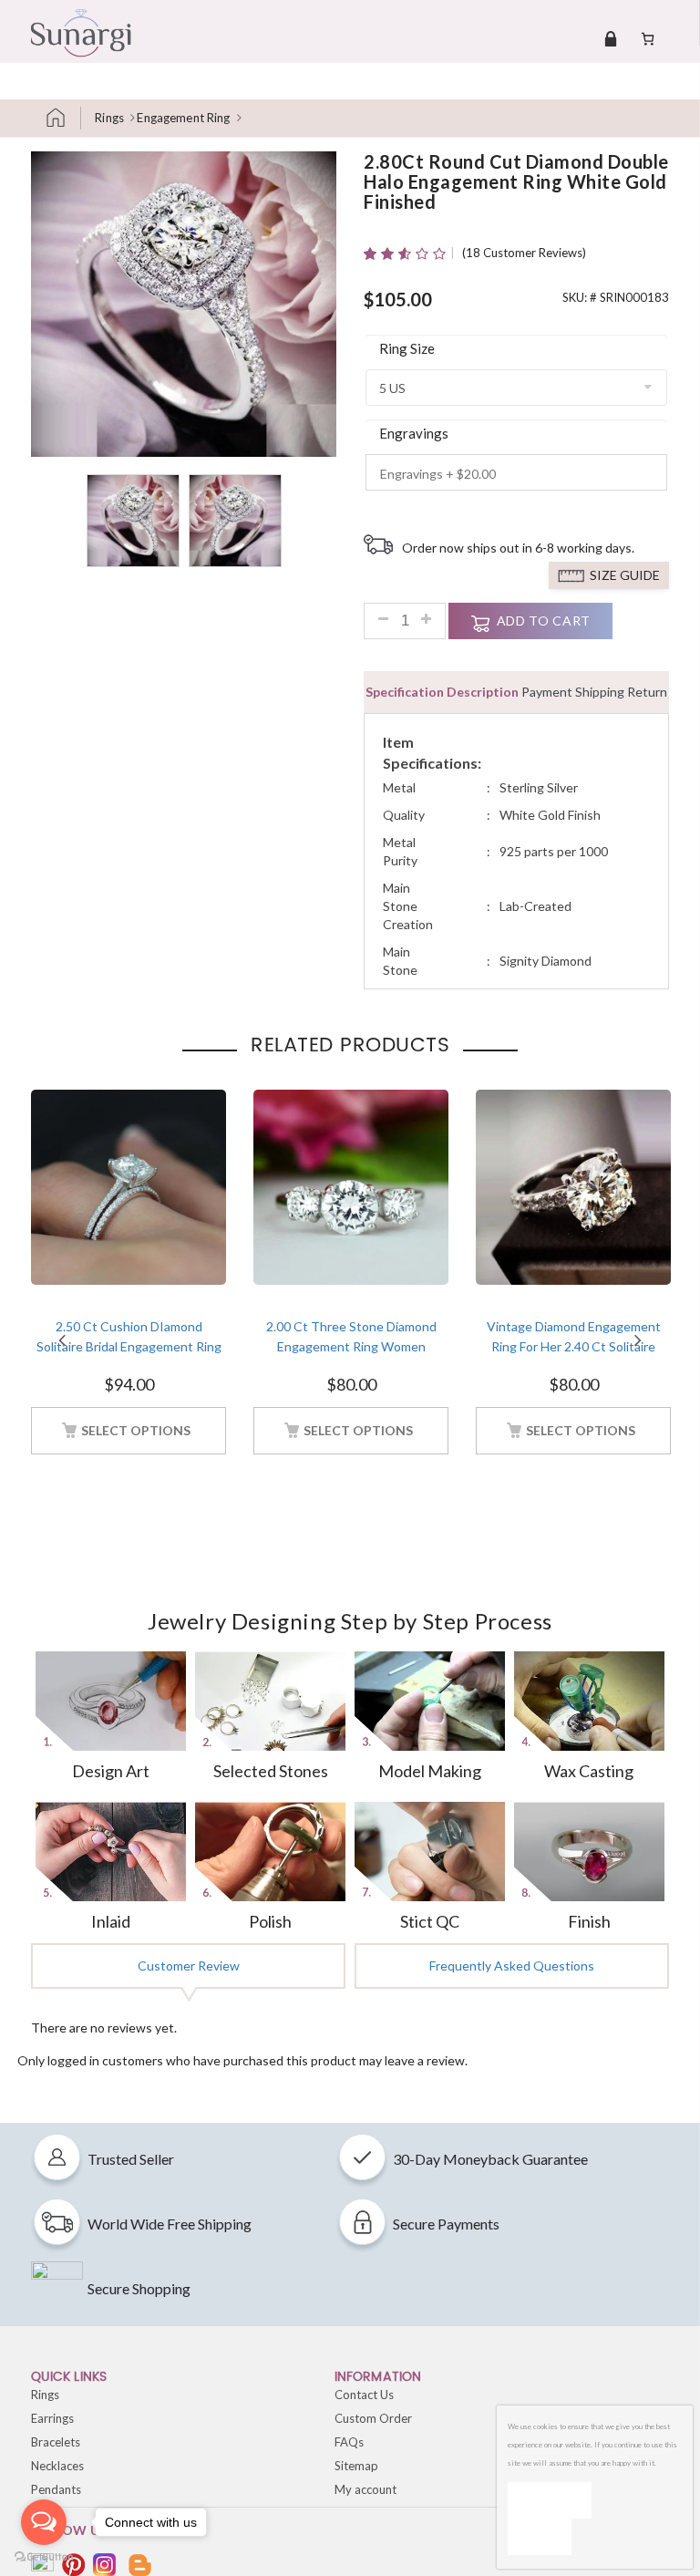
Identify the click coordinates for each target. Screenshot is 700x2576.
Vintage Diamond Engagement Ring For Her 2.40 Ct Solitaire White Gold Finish (574, 1347)
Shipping (600, 692)
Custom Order (373, 2418)
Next (638, 1340)
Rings (109, 118)
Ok (550, 2500)
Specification (405, 692)
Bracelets (56, 2442)
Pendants (56, 2489)
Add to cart (544, 621)
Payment (547, 692)
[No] (540, 2537)
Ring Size (407, 348)
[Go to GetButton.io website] (44, 2557)
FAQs (349, 2442)
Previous (62, 1340)
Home (63, 118)
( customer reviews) (524, 253)
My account (365, 2489)
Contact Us (364, 2395)
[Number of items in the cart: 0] (648, 38)
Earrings (52, 2418)
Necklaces (57, 2466)
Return (647, 692)
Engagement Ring (183, 118)
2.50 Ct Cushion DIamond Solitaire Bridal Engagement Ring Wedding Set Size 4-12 (129, 1347)
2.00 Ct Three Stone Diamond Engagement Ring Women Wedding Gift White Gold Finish (351, 1347)
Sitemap (356, 2466)
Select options (136, 1430)
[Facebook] (42, 2565)
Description (483, 692)
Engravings (414, 433)
